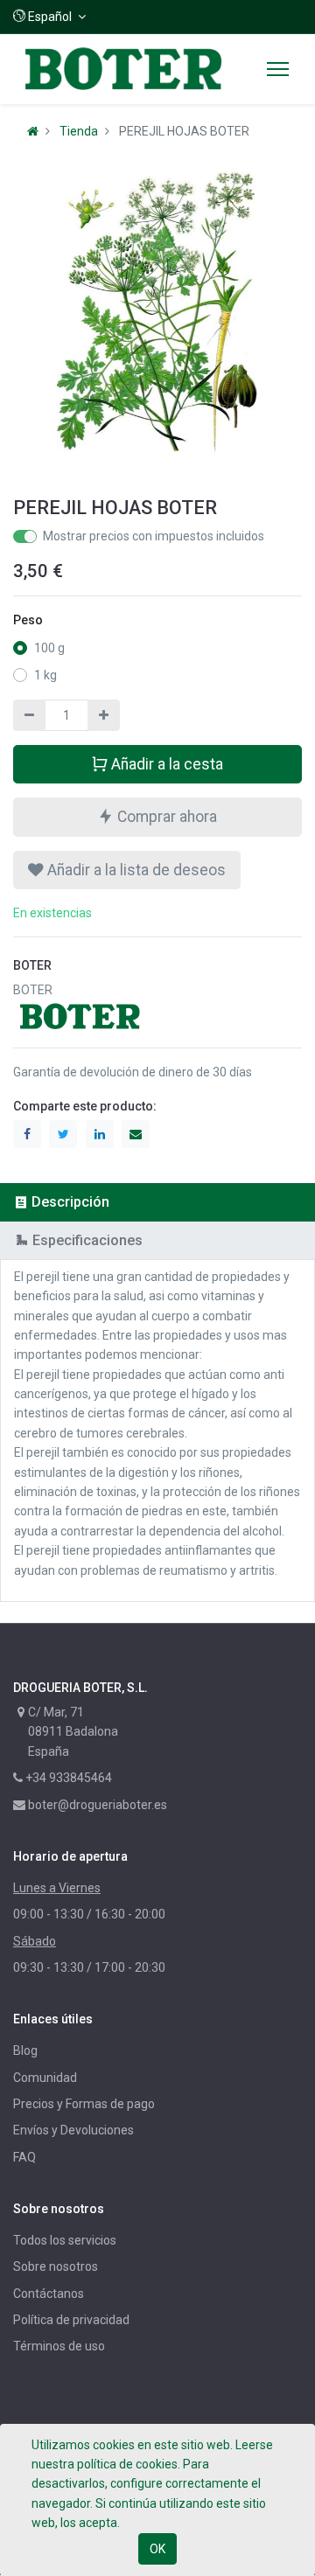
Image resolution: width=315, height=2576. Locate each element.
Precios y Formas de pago (84, 2104)
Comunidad (45, 2078)
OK (157, 2549)
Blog (25, 2050)
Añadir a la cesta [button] (165, 764)
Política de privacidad (71, 2320)
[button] (49, 17)
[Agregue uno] (104, 715)
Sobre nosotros (56, 2266)
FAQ (24, 2157)
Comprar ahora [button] (165, 817)
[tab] (157, 1202)
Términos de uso (59, 2346)
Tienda (79, 131)
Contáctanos (49, 2294)
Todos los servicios (65, 2240)
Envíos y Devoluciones (73, 2130)
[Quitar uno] (29, 715)
